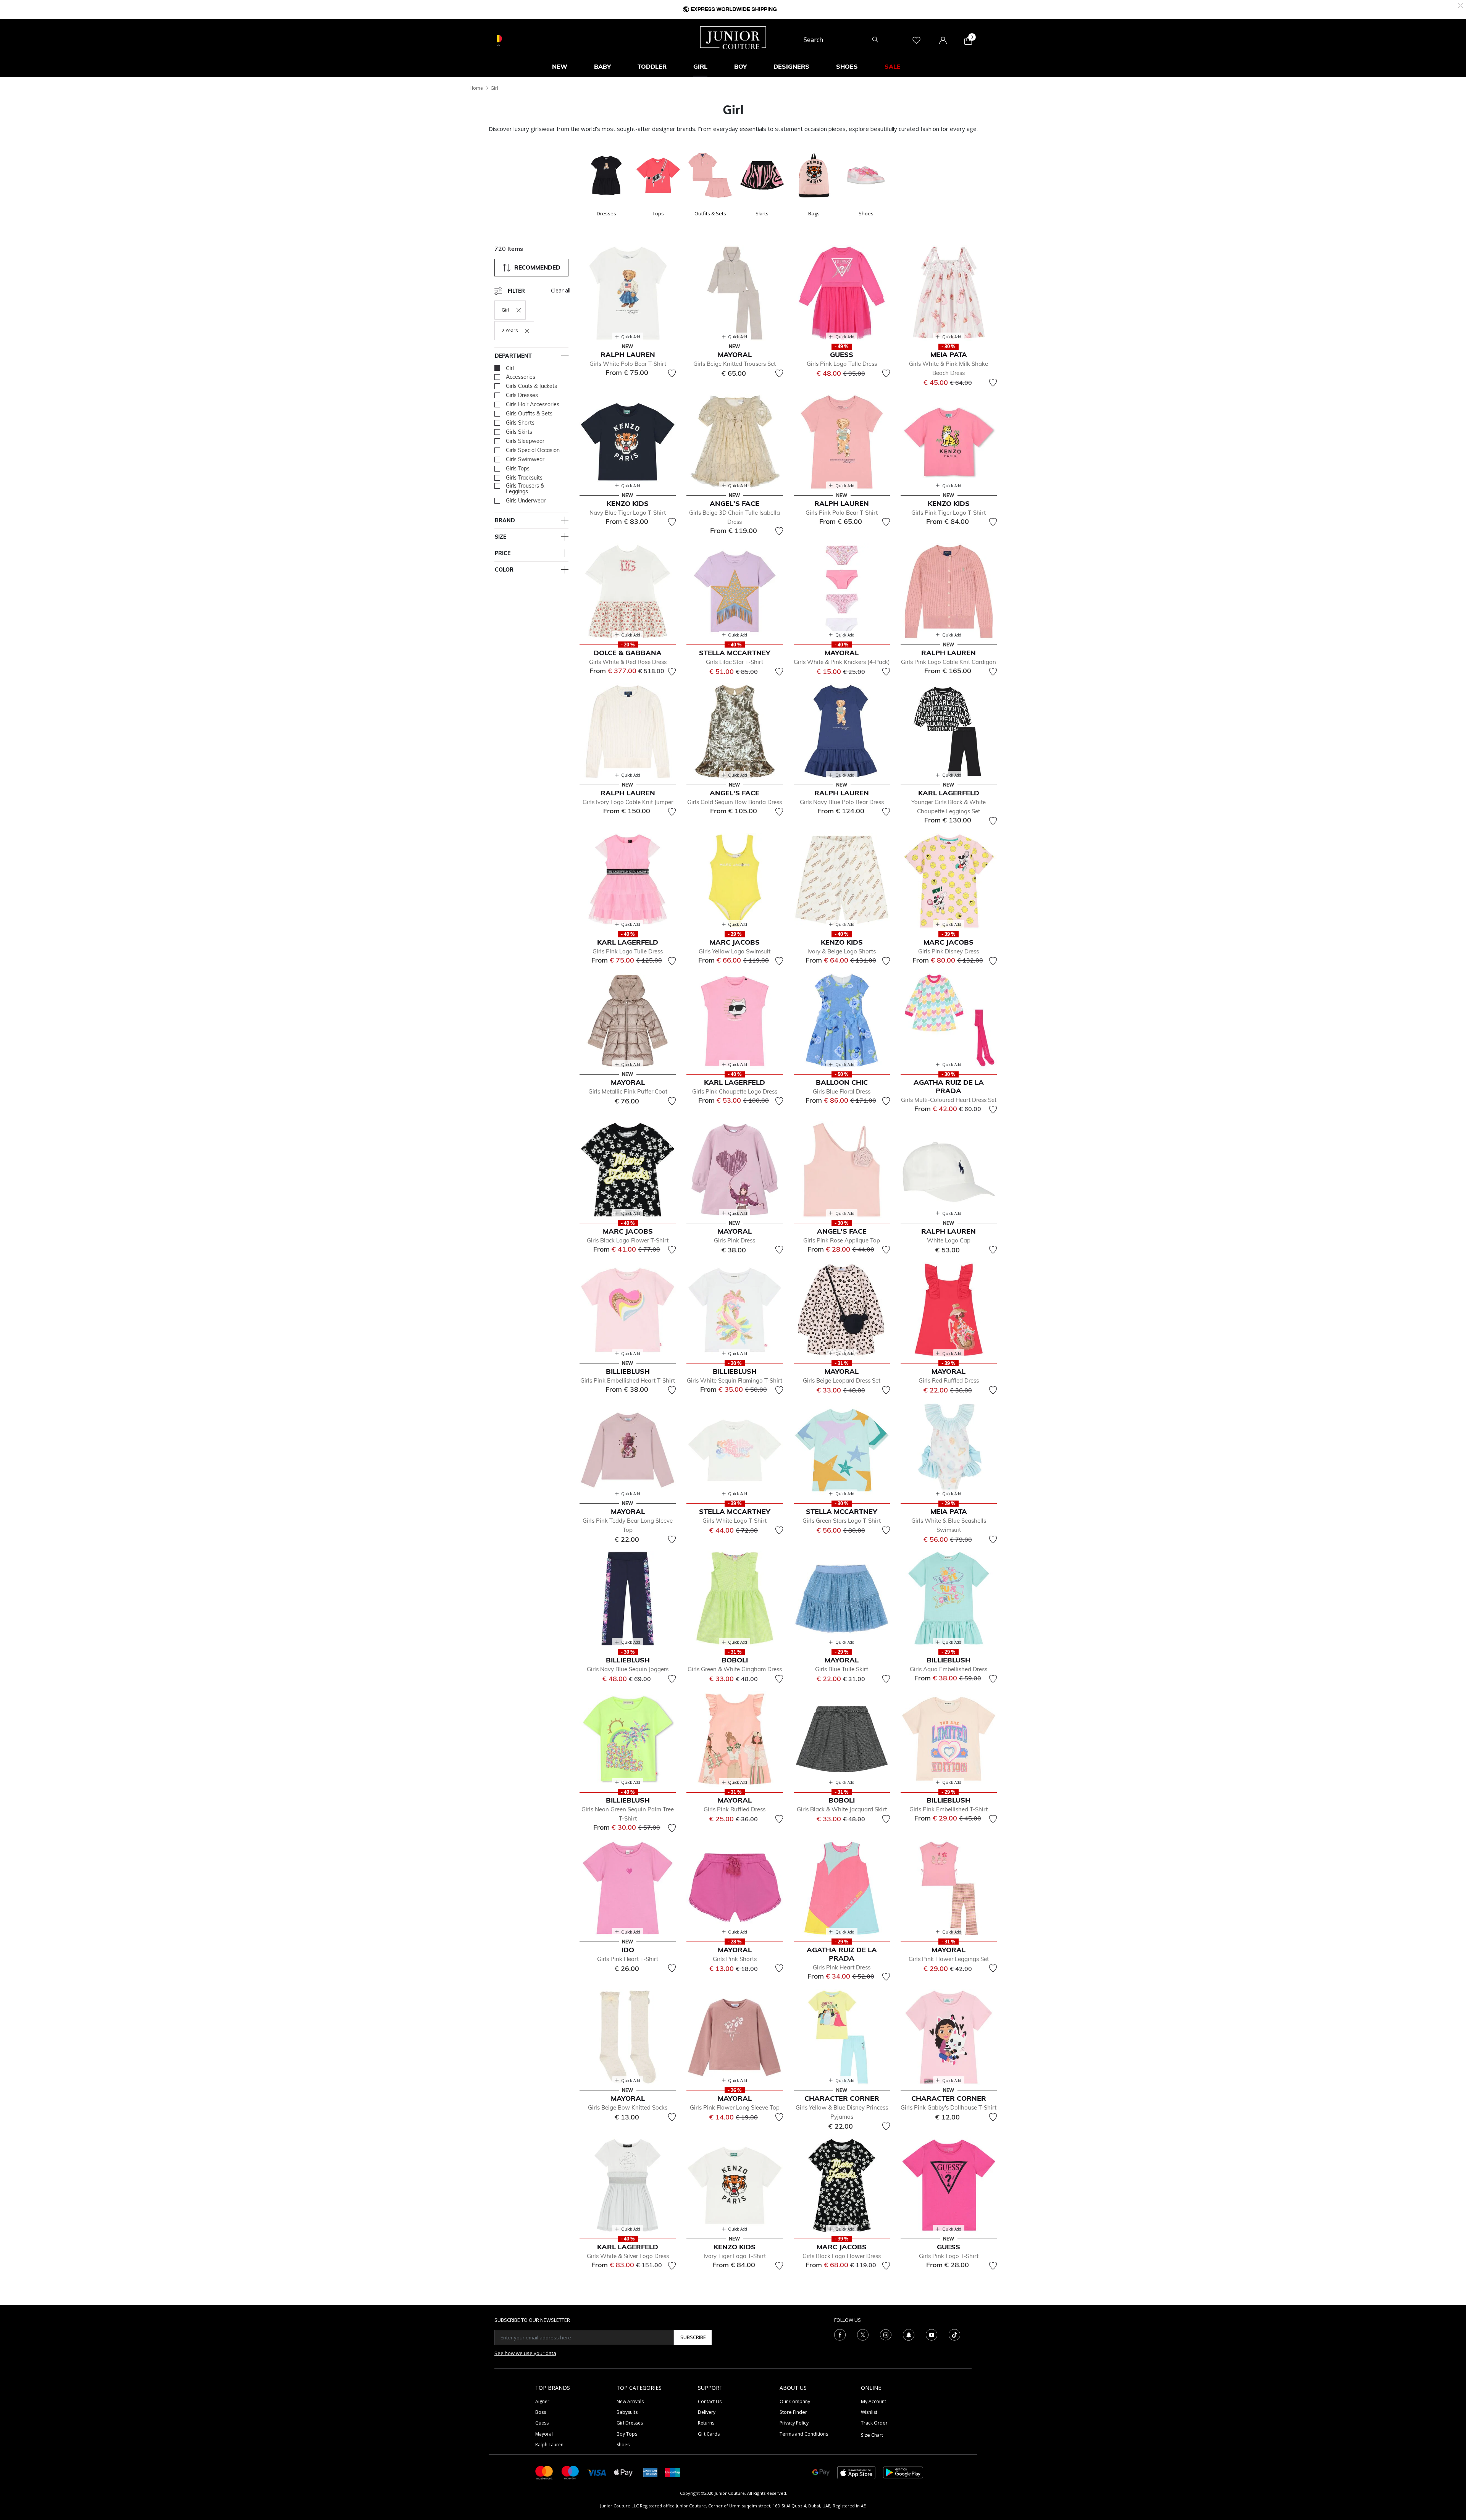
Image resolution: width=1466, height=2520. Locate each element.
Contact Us (710, 2401)
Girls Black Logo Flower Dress (842, 2256)
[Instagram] (886, 2334)
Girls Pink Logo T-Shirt (949, 2256)
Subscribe (693, 2337)
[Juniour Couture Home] (733, 37)
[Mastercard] (544, 2472)
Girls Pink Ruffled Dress (735, 1809)
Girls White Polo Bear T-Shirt (628, 364)
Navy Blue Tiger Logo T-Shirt (628, 513)
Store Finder (793, 2412)
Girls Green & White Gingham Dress (735, 1669)
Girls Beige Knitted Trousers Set (735, 364)
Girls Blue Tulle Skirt (842, 1669)
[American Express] (651, 2472)
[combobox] (841, 40)
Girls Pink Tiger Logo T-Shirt (949, 513)
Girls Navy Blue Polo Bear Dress (842, 802)
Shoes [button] (847, 66)
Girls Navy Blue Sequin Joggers (628, 1669)
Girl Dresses (630, 2423)
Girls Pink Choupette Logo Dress (735, 1091)
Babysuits (627, 2412)
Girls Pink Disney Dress (949, 951)
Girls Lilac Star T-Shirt (735, 662)
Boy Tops (627, 2434)
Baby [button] (602, 66)
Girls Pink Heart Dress (842, 1967)
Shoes (623, 2445)
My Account (873, 2401)
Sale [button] (893, 66)
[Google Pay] (821, 2472)
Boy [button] (740, 66)
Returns (706, 2423)
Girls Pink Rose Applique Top (842, 1240)
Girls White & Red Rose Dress (628, 662)
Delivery (707, 2412)
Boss (541, 2412)
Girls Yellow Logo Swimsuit (735, 951)
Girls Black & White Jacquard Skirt (842, 1809)
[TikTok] (954, 2334)
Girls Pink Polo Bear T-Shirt (842, 513)
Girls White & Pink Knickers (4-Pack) (842, 662)
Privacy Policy (794, 2423)
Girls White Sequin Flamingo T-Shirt (735, 1380)
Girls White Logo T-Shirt (735, 1521)
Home (476, 88)
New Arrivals (630, 2401)
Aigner (542, 2401)
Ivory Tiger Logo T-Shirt (735, 2256)
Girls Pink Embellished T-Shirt (949, 1809)
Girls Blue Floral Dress (842, 1091)
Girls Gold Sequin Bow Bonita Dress (735, 802)
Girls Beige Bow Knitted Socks (628, 2107)
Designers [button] (791, 66)
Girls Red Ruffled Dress (949, 1380)
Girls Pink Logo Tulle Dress (842, 364)
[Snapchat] (909, 2334)
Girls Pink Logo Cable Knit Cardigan (949, 662)
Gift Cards (709, 2434)
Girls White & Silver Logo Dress (628, 2256)
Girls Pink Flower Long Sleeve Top (735, 2107)
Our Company (795, 2401)
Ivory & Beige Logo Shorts (842, 951)
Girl (494, 88)
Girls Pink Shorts (735, 1959)
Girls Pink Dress (735, 1240)
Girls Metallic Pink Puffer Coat (628, 1091)
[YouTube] (932, 2334)
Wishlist (869, 2412)
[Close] (1460, 5)
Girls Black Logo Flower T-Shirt (628, 1240)
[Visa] (597, 2472)
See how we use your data (525, 2353)
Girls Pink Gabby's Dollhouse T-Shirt (949, 2107)
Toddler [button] (652, 66)
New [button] (560, 66)
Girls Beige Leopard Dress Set (842, 1380)
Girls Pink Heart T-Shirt (628, 1959)
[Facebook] (840, 2334)
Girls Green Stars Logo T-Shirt (842, 1521)
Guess (542, 2423)
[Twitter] (863, 2334)
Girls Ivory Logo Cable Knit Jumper (628, 802)
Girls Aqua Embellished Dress (949, 1669)
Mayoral (544, 2434)
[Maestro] (570, 2472)
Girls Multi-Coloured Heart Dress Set (949, 1100)
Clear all (561, 290)
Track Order (874, 2423)
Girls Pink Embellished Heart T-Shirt (628, 1380)
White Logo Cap (949, 1240)
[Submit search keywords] (875, 40)
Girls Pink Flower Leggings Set (949, 1959)
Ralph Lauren (549, 2445)
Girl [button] (700, 66)
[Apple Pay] (623, 2472)
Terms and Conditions (804, 2434)
